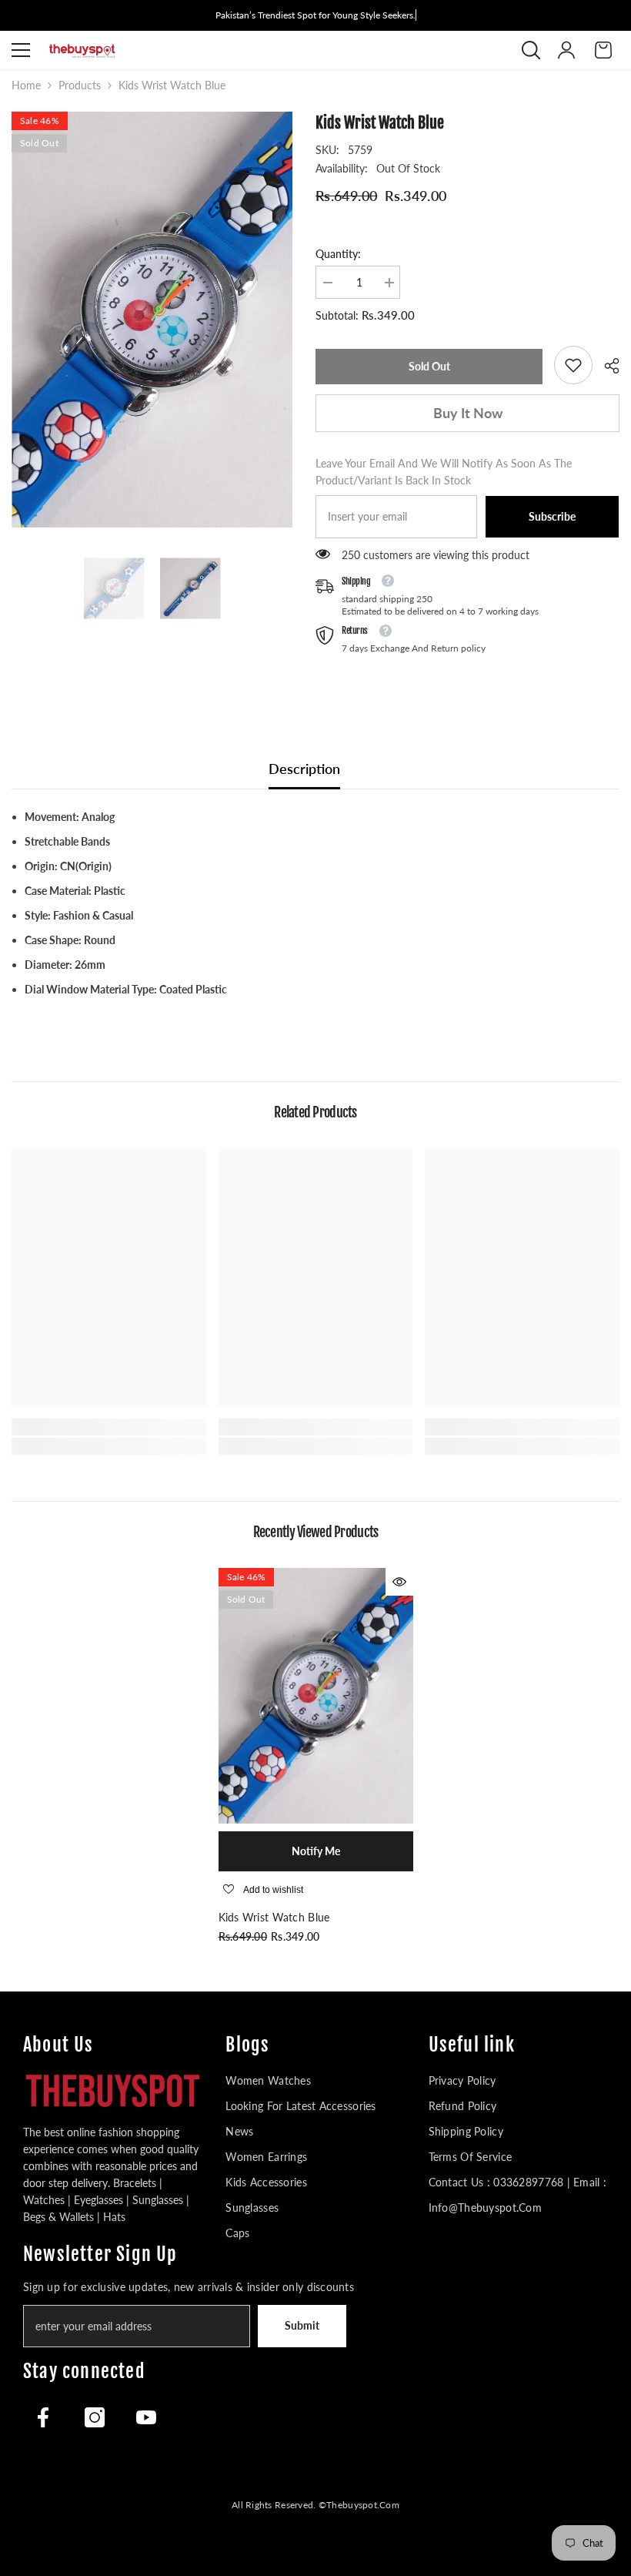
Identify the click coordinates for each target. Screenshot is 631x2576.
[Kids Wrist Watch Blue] (316, 1695)
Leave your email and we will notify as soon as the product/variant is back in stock (444, 472)
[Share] (606, 366)
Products (80, 85)
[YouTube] (146, 2417)
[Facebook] (43, 2417)
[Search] (531, 50)
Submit (302, 2325)
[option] (152, 320)
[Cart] (603, 50)
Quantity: (338, 254)
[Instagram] (95, 2417)
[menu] (21, 50)
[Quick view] (399, 1582)
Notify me (316, 1851)
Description (304, 769)
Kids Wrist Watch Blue (274, 1917)
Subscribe (552, 516)
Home (26, 85)
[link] (573, 365)
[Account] (566, 50)
